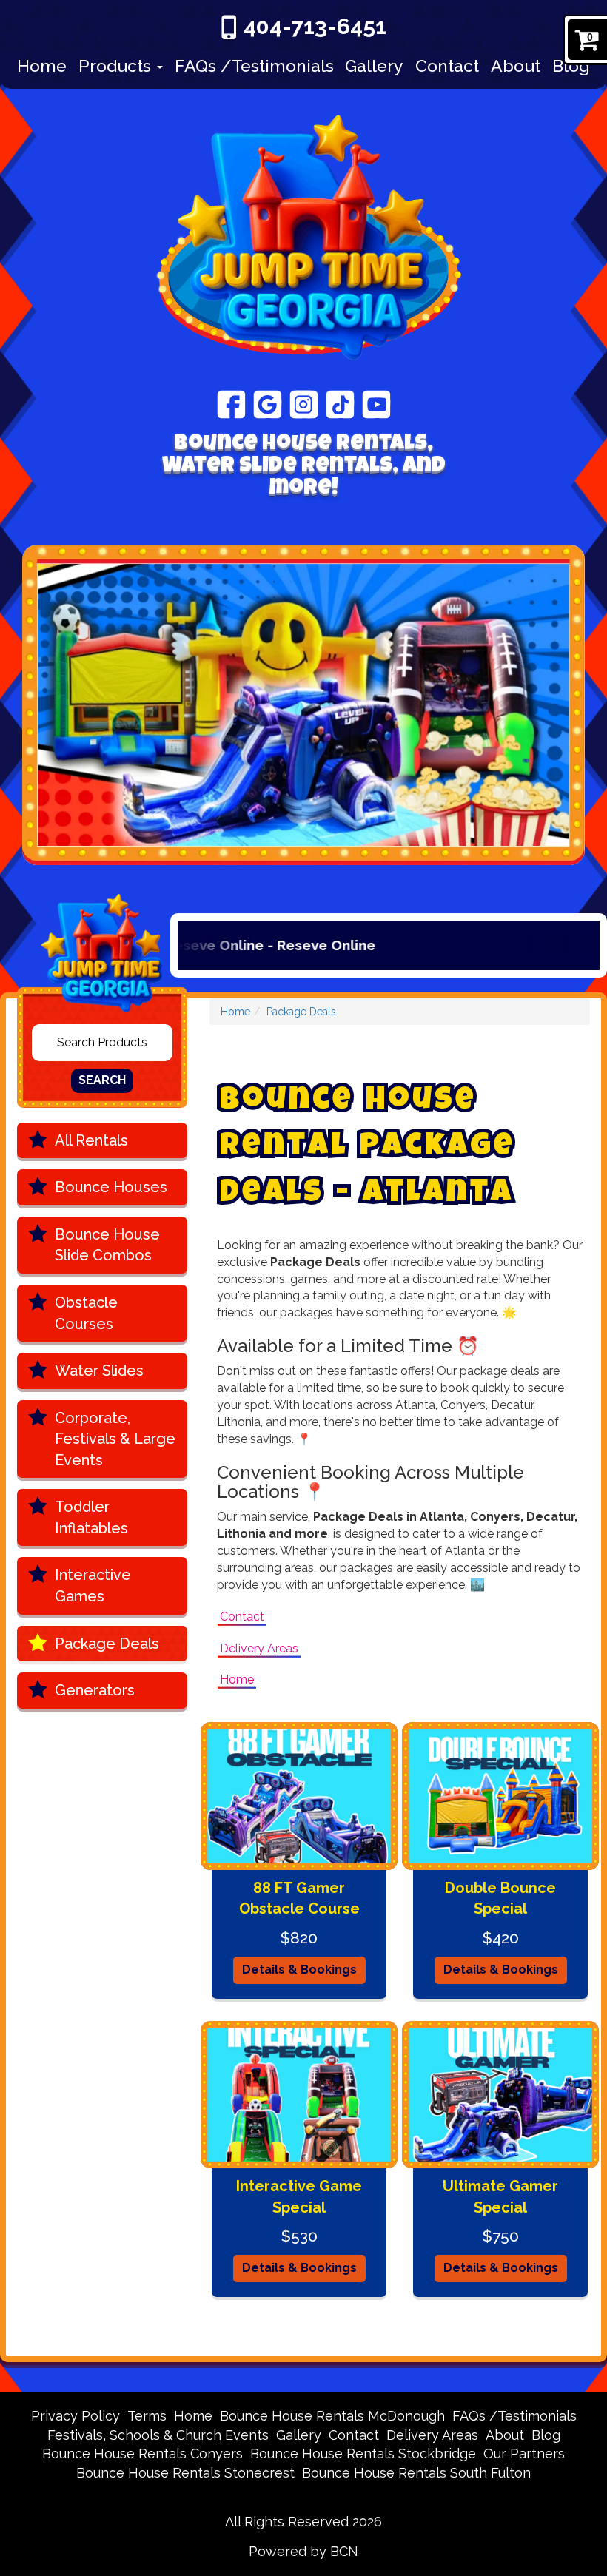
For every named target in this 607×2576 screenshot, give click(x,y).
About (516, 65)
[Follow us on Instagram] (304, 403)
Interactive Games (93, 1585)
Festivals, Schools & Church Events (158, 2435)
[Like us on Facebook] (231, 403)
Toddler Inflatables (91, 1517)
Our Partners (524, 2454)
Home (42, 65)
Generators (95, 1690)
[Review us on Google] (268, 403)
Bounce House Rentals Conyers (142, 2454)
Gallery (374, 65)
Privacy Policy (76, 2416)
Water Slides (99, 1371)
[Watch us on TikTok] (340, 403)
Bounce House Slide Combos (107, 1245)
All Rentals (91, 1140)
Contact (447, 65)
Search (102, 1080)
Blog (571, 65)
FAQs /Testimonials (254, 65)
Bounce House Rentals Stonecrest (185, 2473)
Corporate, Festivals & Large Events (115, 1439)
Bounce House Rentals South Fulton (416, 2473)
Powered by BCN (303, 2551)
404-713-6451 (315, 26)
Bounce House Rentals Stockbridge (363, 2454)
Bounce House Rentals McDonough (332, 2416)
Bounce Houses (111, 1187)
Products (117, 65)
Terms (147, 2416)
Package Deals (107, 1644)
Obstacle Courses (86, 1313)
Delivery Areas (259, 1648)
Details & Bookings (299, 1970)
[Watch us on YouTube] (376, 403)
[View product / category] (303, 705)
